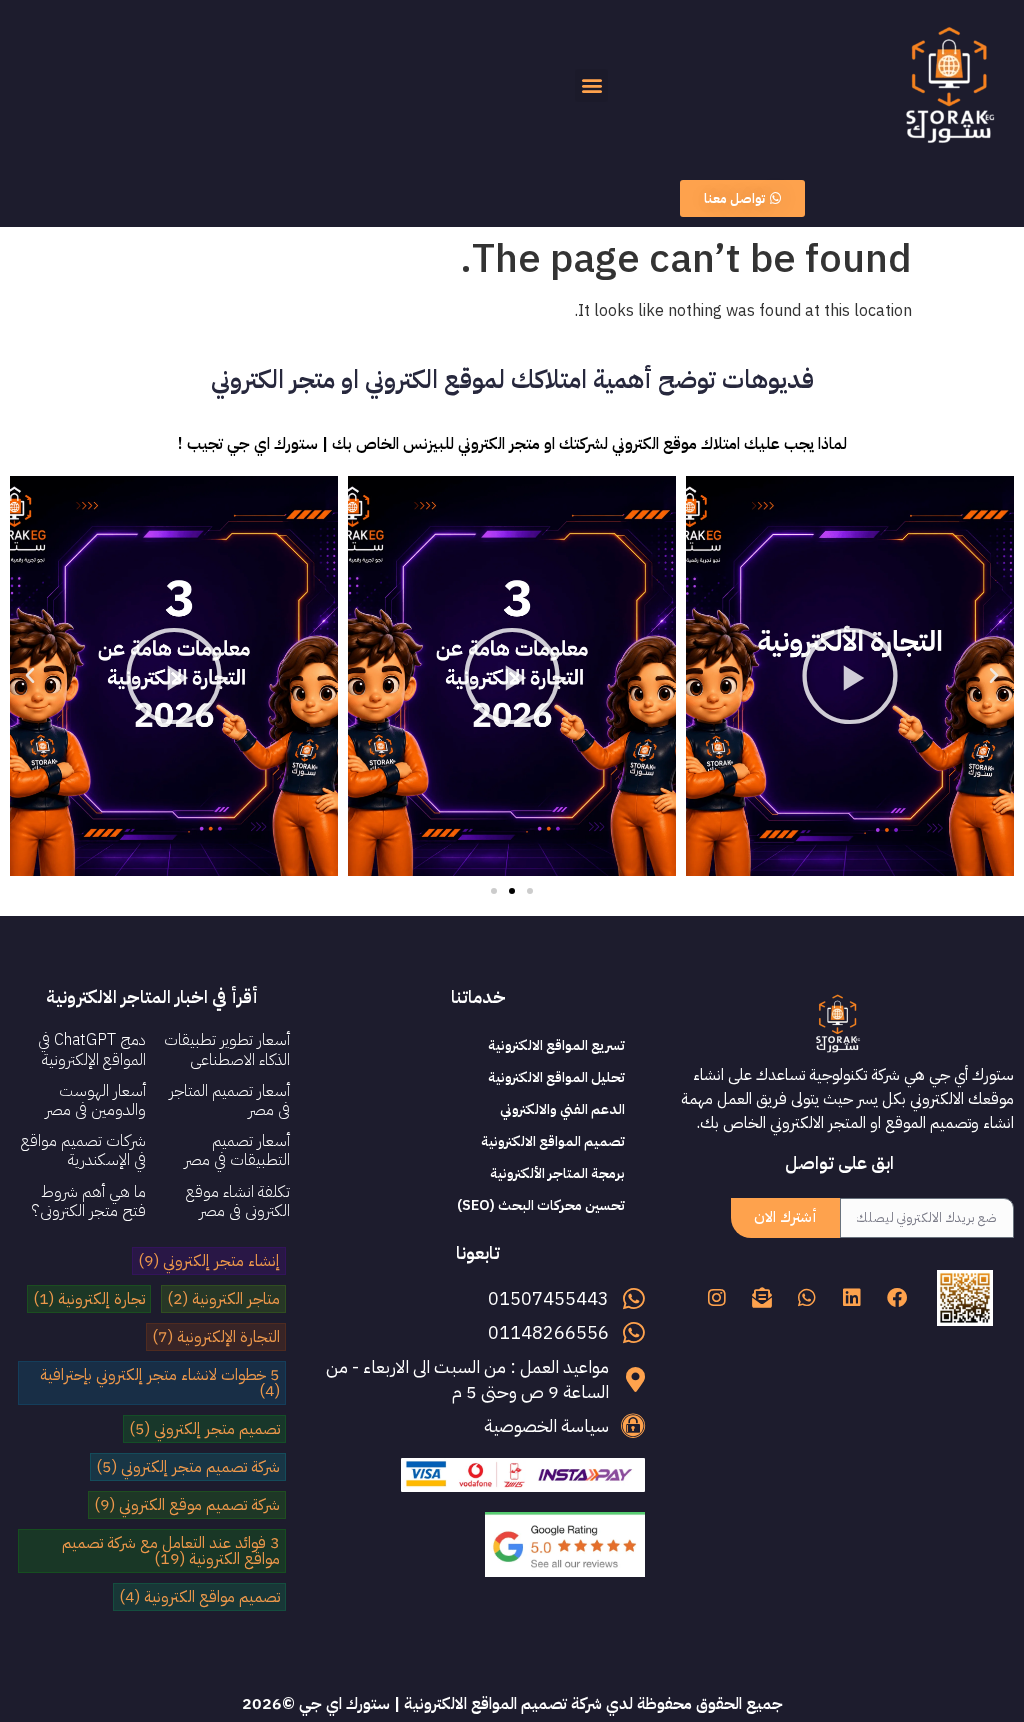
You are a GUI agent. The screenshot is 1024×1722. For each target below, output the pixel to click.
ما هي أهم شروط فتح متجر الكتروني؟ (89, 1201)
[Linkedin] (852, 1298)
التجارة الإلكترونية (216, 1337)
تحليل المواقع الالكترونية (556, 1077)
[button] (591, 85)
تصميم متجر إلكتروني (204, 1429)
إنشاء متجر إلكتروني (209, 1261)
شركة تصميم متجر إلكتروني (188, 1467)
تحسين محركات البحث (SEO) (541, 1205)
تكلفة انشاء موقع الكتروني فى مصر (238, 1201)
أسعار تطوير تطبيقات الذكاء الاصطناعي (227, 1049)
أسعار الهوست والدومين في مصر (95, 1100)
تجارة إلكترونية (89, 1299)
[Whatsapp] (807, 1298)
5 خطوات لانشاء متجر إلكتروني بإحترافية (159, 1383)
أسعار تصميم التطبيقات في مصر (237, 1150)
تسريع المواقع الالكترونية (556, 1045)
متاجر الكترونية (223, 1299)
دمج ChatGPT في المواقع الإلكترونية (92, 1049)
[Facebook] (897, 1298)
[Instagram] (717, 1298)
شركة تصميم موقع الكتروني (187, 1505)
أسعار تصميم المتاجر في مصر (229, 1100)
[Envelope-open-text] (762, 1298)
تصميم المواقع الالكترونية (553, 1141)
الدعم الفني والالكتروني (562, 1109)
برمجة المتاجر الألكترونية (557, 1173)
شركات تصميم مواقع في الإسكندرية (83, 1150)
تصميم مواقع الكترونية (199, 1597)
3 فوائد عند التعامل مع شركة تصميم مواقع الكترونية (170, 1551)
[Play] (850, 676)
